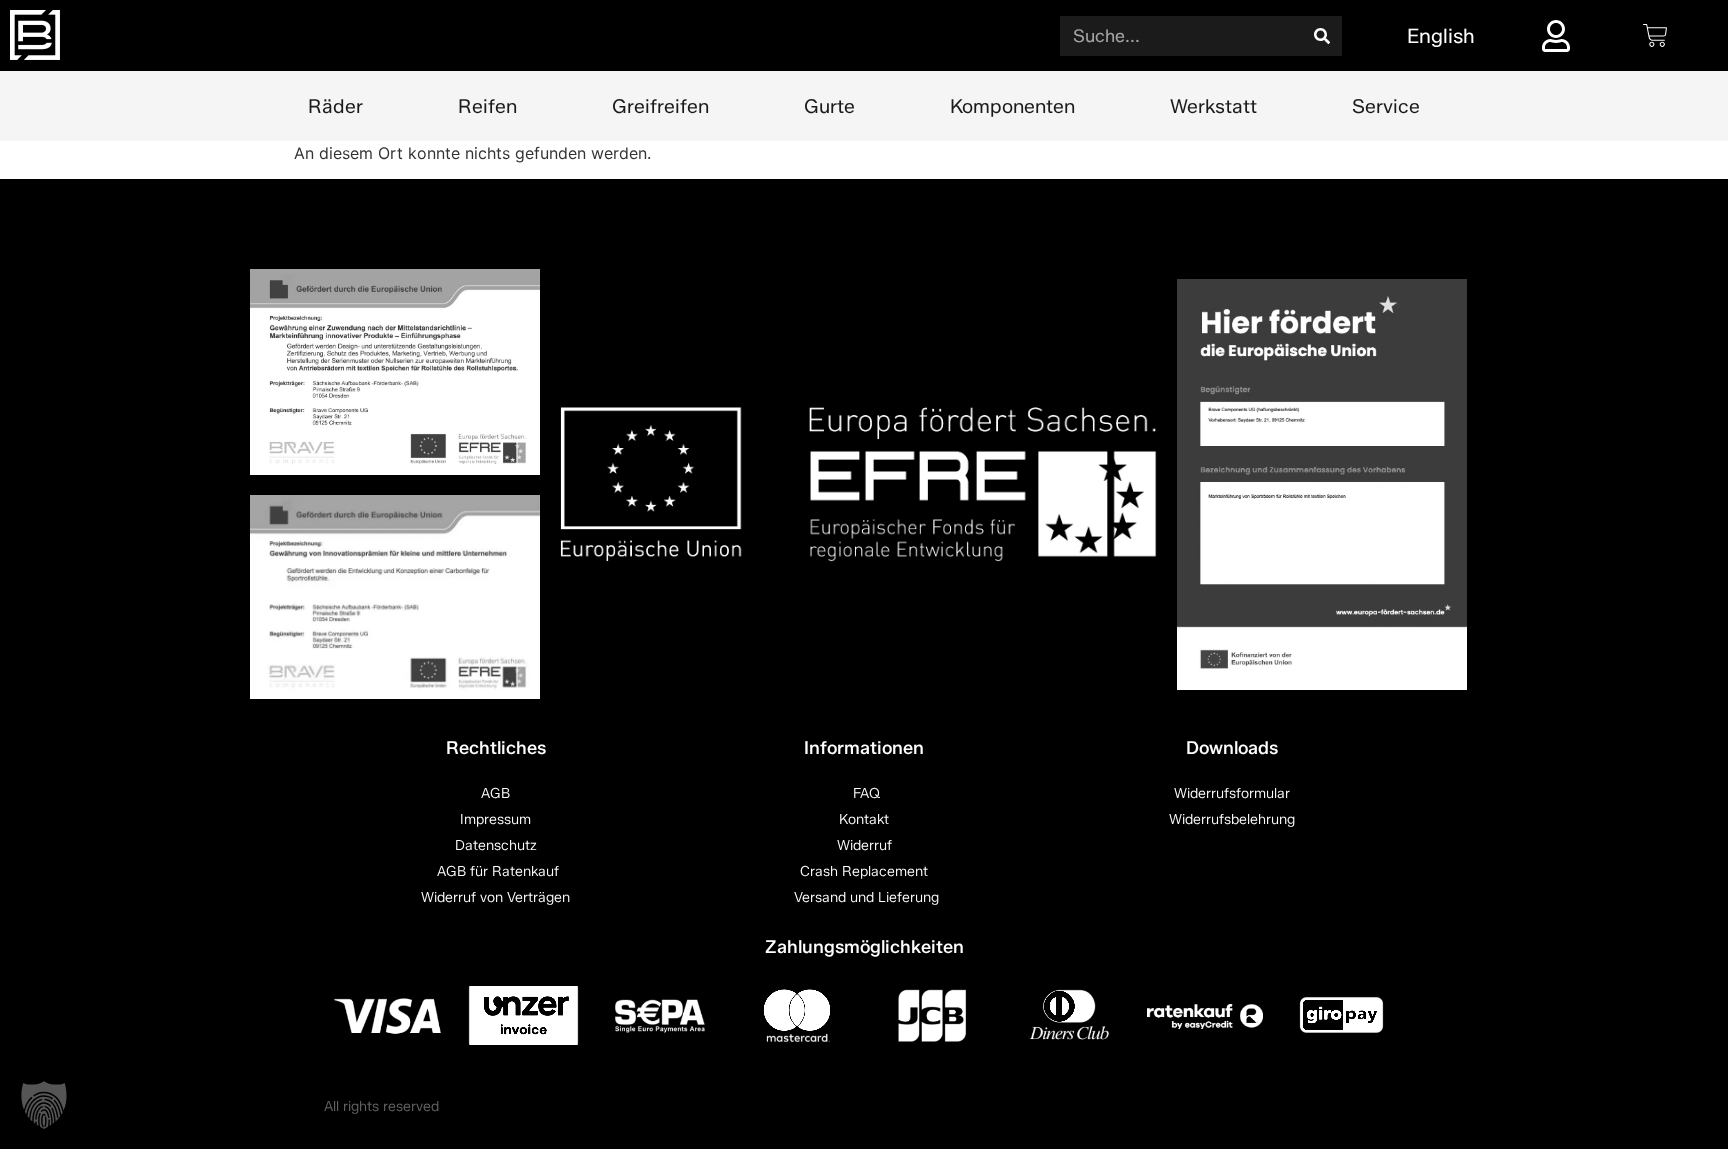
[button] (44, 1105)
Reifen (487, 106)
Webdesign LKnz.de (1340, 1106)
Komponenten (1012, 106)
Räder (335, 106)
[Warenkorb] (1655, 35)
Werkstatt (1213, 106)
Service (1386, 106)
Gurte (829, 106)
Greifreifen (660, 106)
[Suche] (1322, 36)
